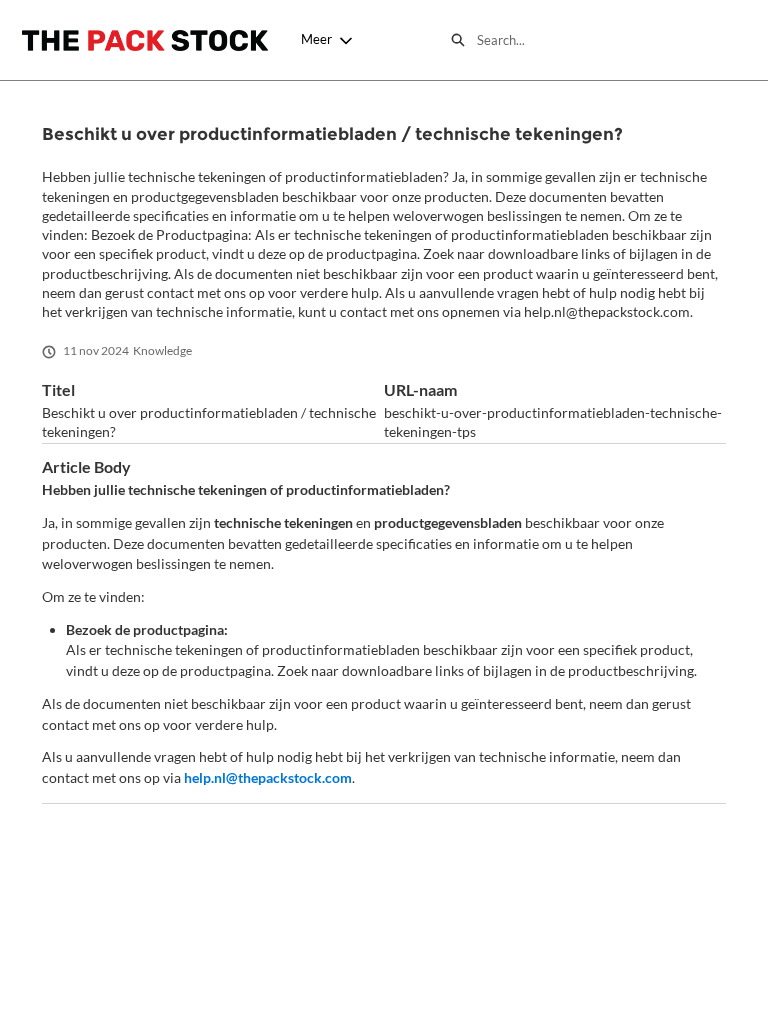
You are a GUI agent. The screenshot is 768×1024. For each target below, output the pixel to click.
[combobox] (612, 40)
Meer (316, 39)
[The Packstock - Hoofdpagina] (145, 40)
